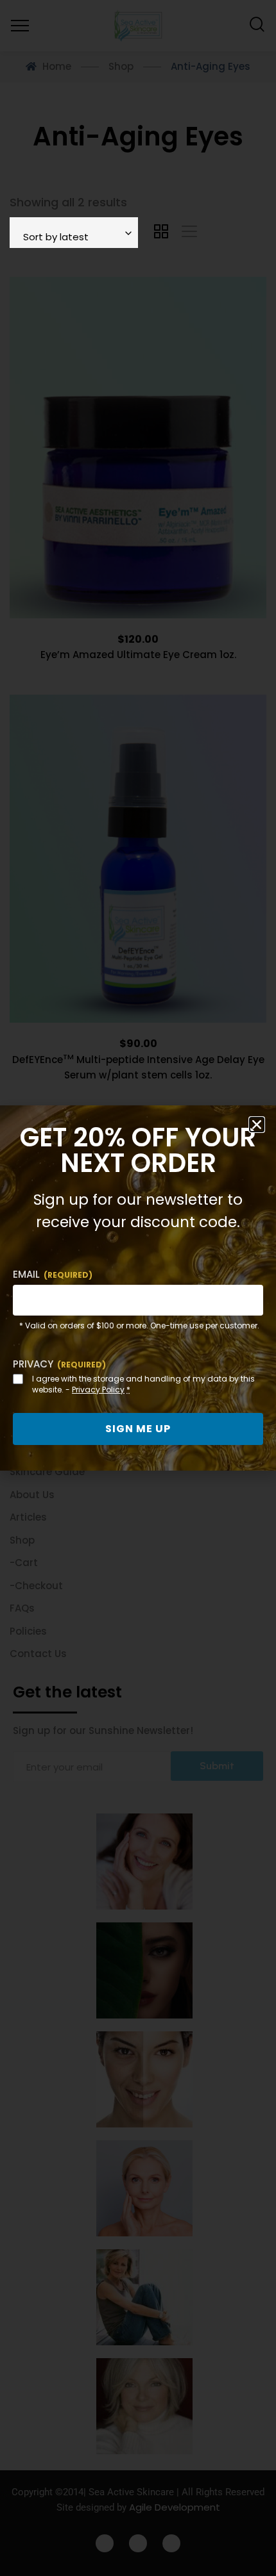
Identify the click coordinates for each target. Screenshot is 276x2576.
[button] (257, 1125)
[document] (138, 1288)
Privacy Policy (98, 1390)
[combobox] (74, 233)
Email (53, 1274)
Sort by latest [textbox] (56, 237)
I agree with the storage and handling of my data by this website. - (143, 1384)
